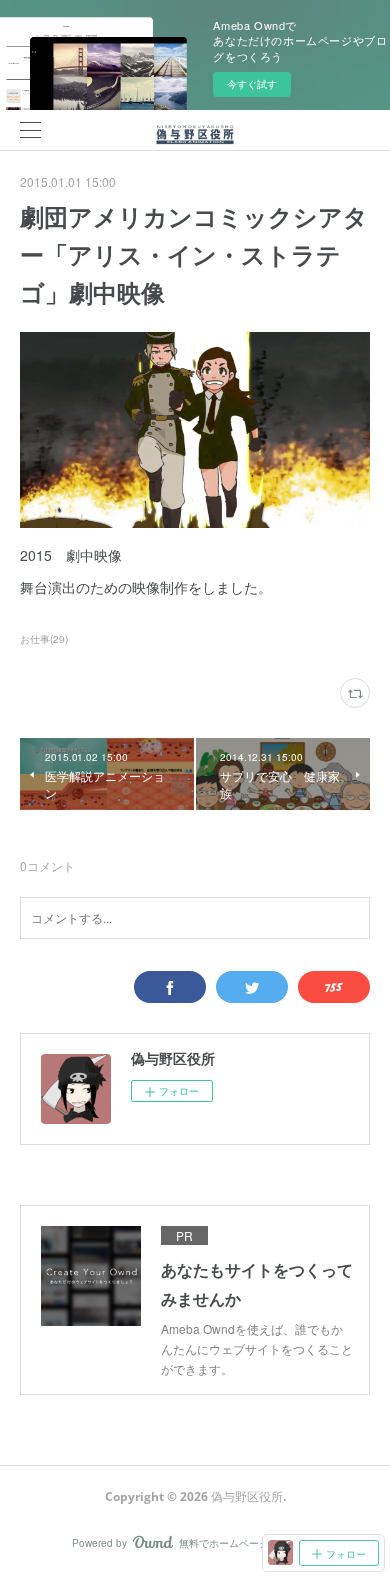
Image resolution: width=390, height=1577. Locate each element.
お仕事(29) (44, 639)
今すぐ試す (252, 84)
